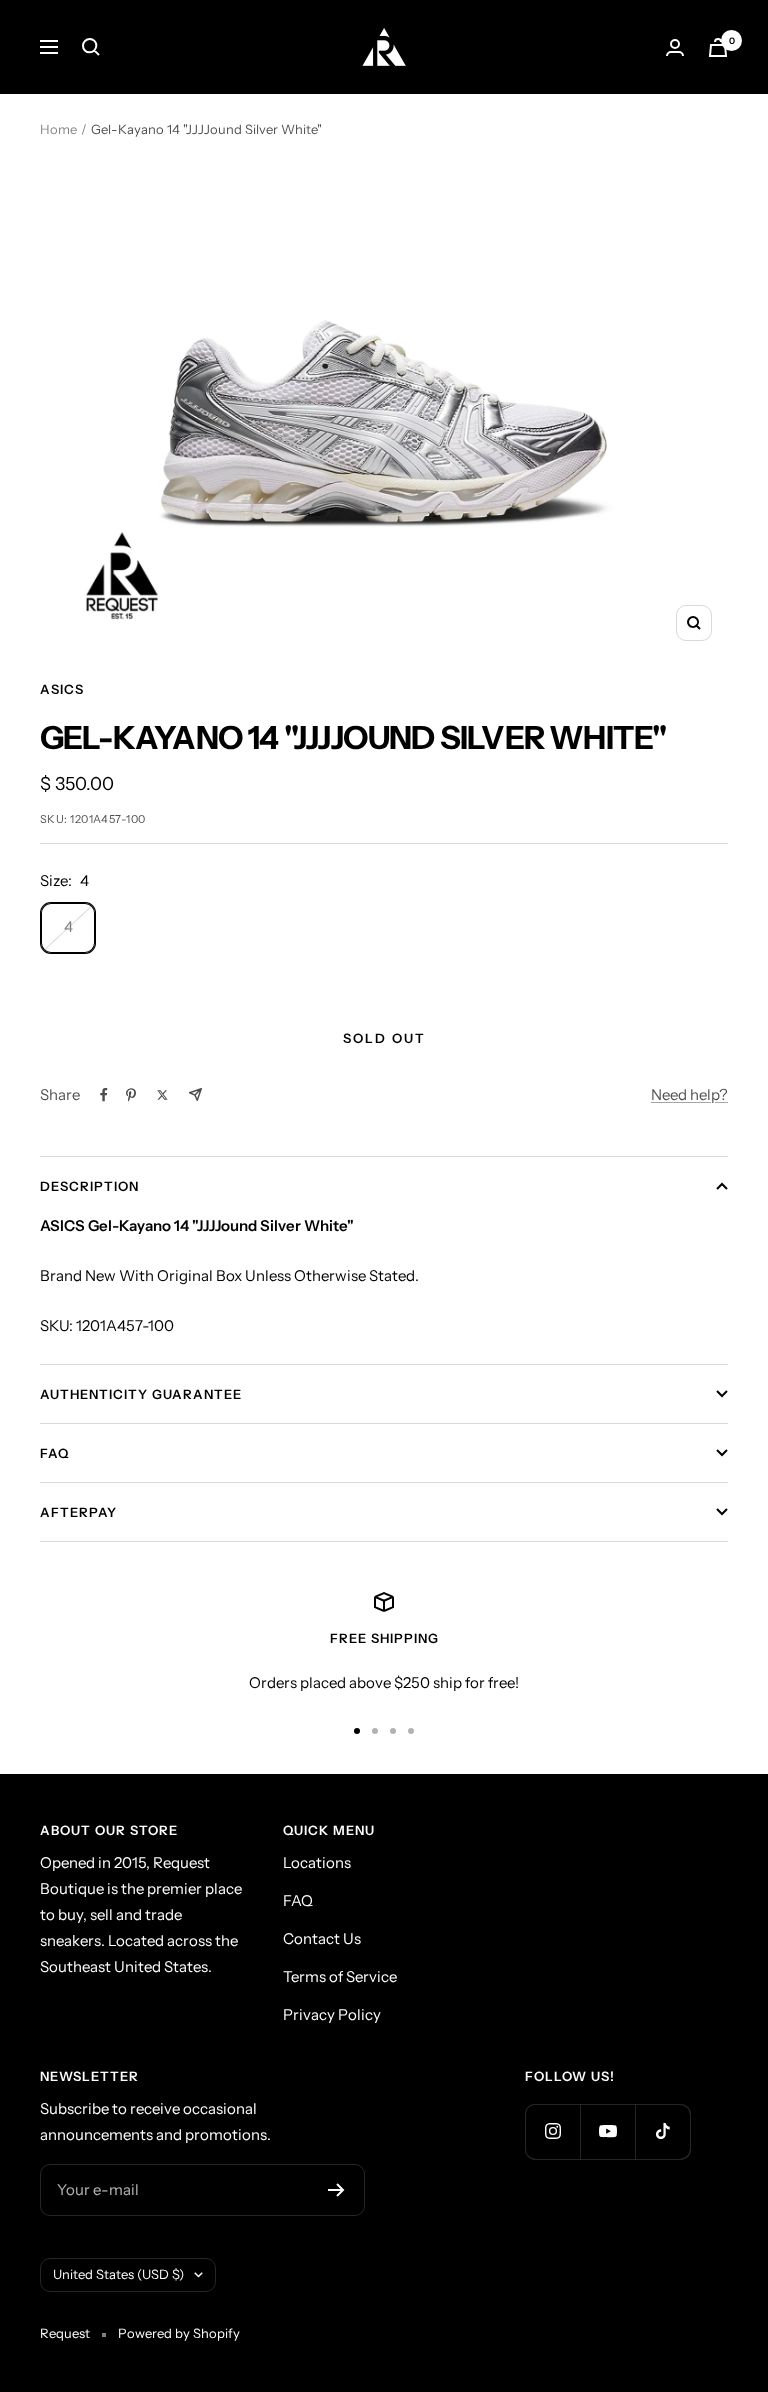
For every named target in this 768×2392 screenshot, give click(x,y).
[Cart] (718, 47)
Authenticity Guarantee (141, 1394)
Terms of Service (340, 1976)
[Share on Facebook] (104, 1095)
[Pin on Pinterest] (131, 1095)
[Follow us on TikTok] (662, 2131)
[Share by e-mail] (195, 1094)
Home (58, 129)
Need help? (689, 1094)
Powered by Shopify (179, 2333)
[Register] (336, 2190)
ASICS (62, 689)
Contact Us (322, 1938)
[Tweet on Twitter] (162, 1095)
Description (89, 1186)
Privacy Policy (332, 2014)
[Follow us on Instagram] (552, 2131)
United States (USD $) (118, 2274)
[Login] (675, 47)
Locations (317, 1862)
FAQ (54, 1453)
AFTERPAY (78, 1512)
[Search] (91, 47)
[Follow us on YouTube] (607, 2131)
